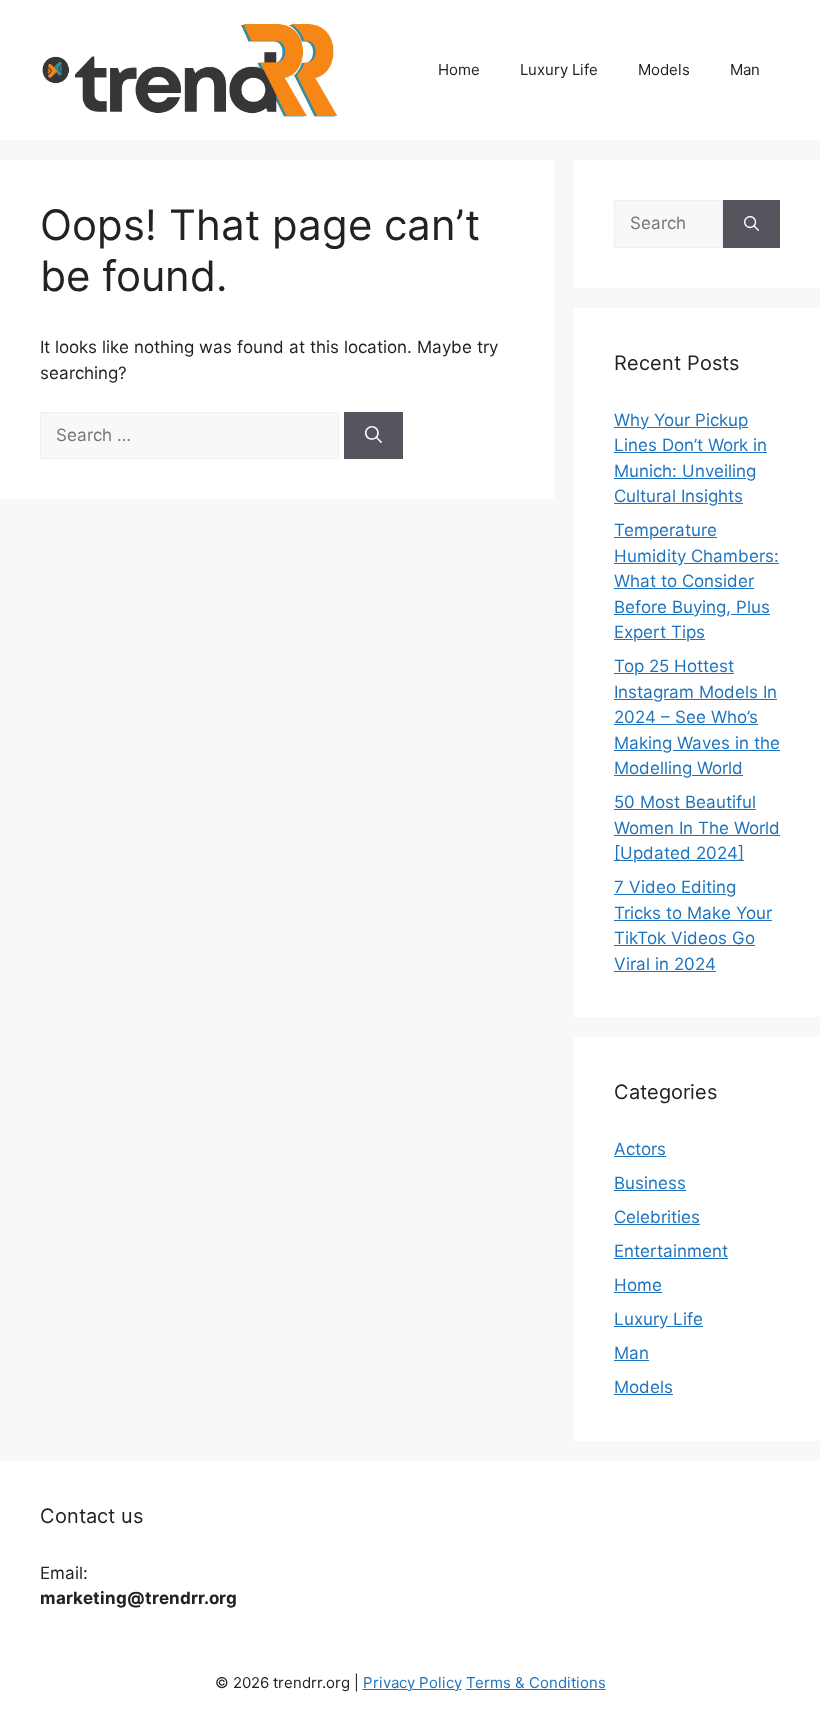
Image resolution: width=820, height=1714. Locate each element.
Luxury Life (559, 69)
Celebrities (657, 1217)
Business (650, 1183)
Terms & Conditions (536, 1682)
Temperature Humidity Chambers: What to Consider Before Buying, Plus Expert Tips (696, 581)
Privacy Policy (412, 1682)
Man (745, 69)
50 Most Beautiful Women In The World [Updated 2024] (697, 827)
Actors (640, 1149)
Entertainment (671, 1251)
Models (664, 69)
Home (459, 69)
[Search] (373, 436)
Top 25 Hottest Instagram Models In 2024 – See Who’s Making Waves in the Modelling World (697, 717)
